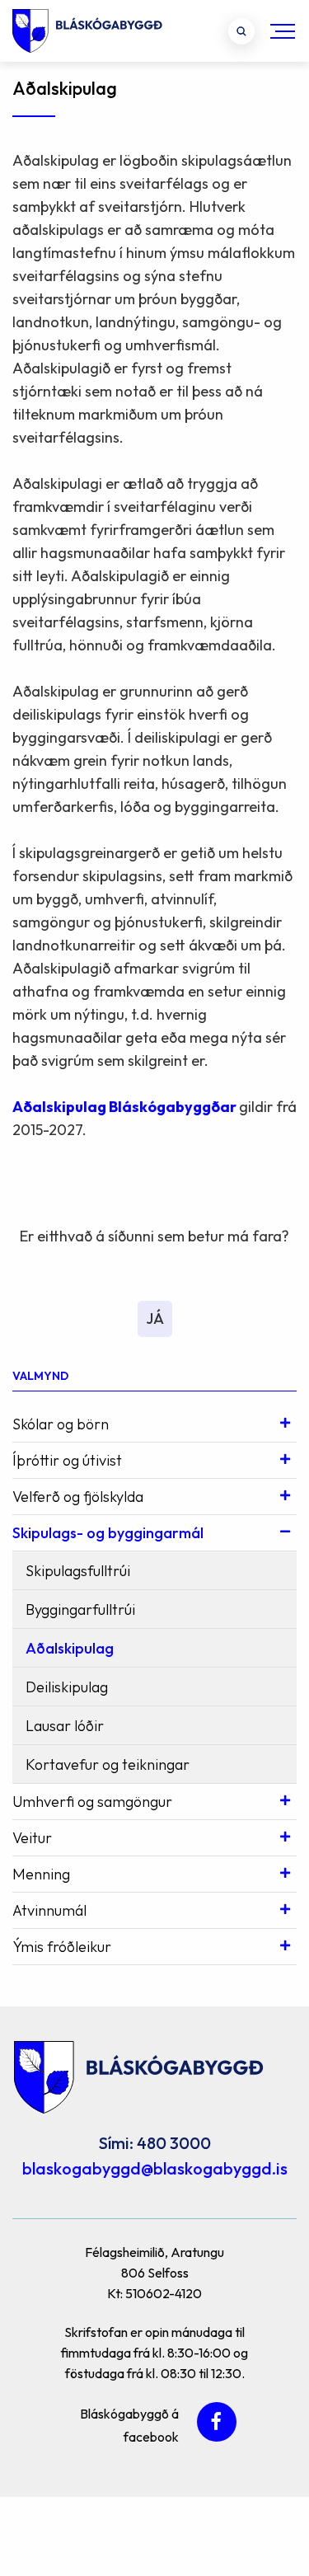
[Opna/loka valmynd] (283, 31)
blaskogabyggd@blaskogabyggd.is (155, 2168)
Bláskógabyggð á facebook (129, 2423)
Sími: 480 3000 (155, 2143)
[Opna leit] (241, 31)
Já (155, 1318)
